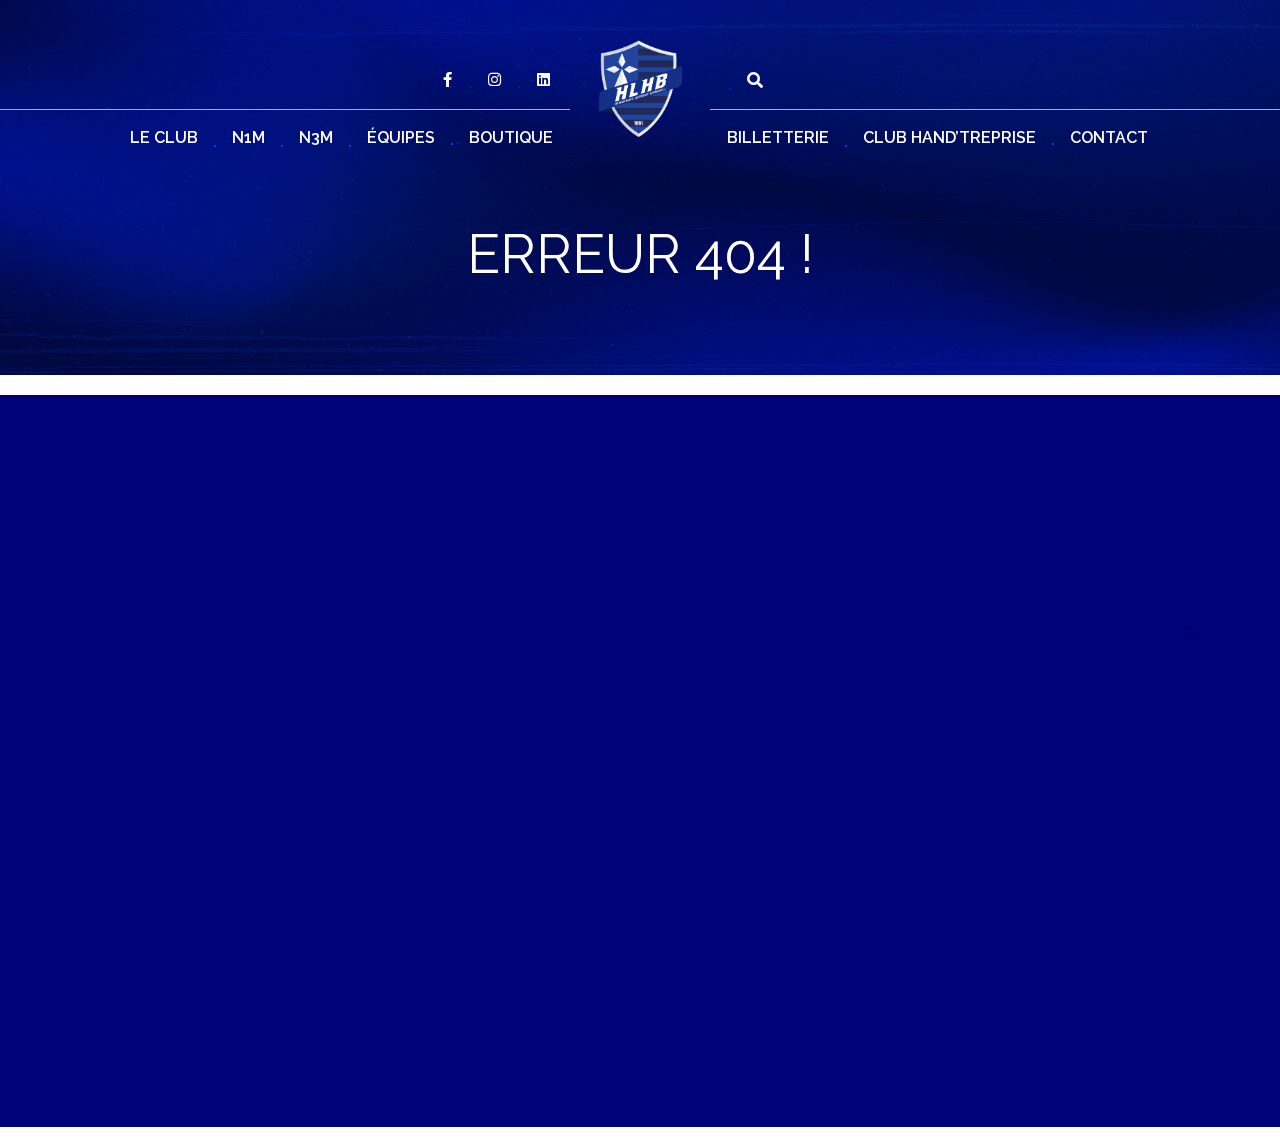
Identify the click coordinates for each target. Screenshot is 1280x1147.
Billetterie (778, 137)
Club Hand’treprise (949, 137)
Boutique (511, 137)
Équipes (401, 137)
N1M (248, 137)
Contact (1109, 137)
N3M (316, 137)
